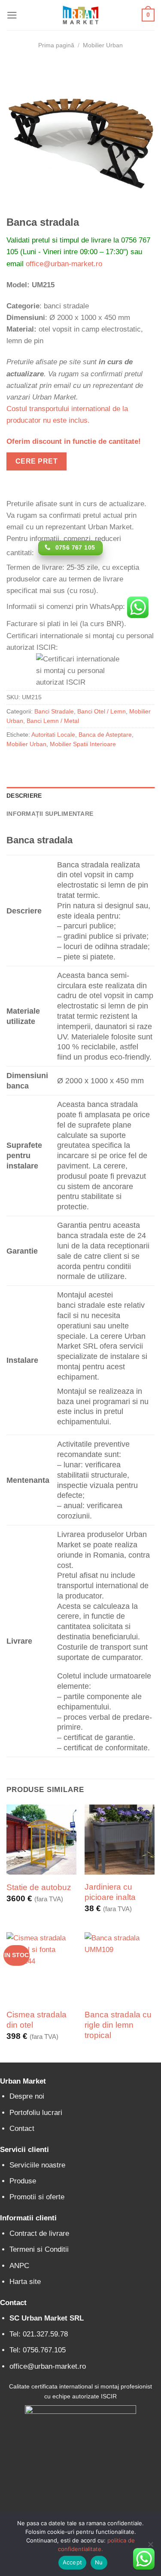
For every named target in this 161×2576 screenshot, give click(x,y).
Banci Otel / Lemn (102, 712)
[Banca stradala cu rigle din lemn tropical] (120, 1967)
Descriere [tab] (24, 796)
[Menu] (12, 15)
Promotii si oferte (37, 2197)
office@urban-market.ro (64, 264)
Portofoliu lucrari (36, 2113)
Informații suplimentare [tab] (50, 814)
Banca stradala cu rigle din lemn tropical (118, 2025)
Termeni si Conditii (39, 2249)
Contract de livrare (39, 2233)
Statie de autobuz (39, 1887)
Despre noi (27, 2096)
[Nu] (150, 2547)
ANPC (19, 2266)
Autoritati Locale (53, 735)
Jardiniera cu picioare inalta (110, 1892)
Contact (22, 2129)
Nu (99, 2562)
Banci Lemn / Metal (53, 721)
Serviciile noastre (37, 2165)
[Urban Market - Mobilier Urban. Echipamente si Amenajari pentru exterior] (81, 15)
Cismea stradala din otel (36, 2020)
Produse (23, 2181)
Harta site (25, 2282)
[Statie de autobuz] (41, 1840)
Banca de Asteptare (105, 735)
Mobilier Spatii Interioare (83, 744)
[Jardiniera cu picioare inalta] (120, 1840)
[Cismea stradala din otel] (41, 1967)
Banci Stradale (54, 712)
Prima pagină (56, 45)
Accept (73, 2562)
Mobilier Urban (103, 45)
